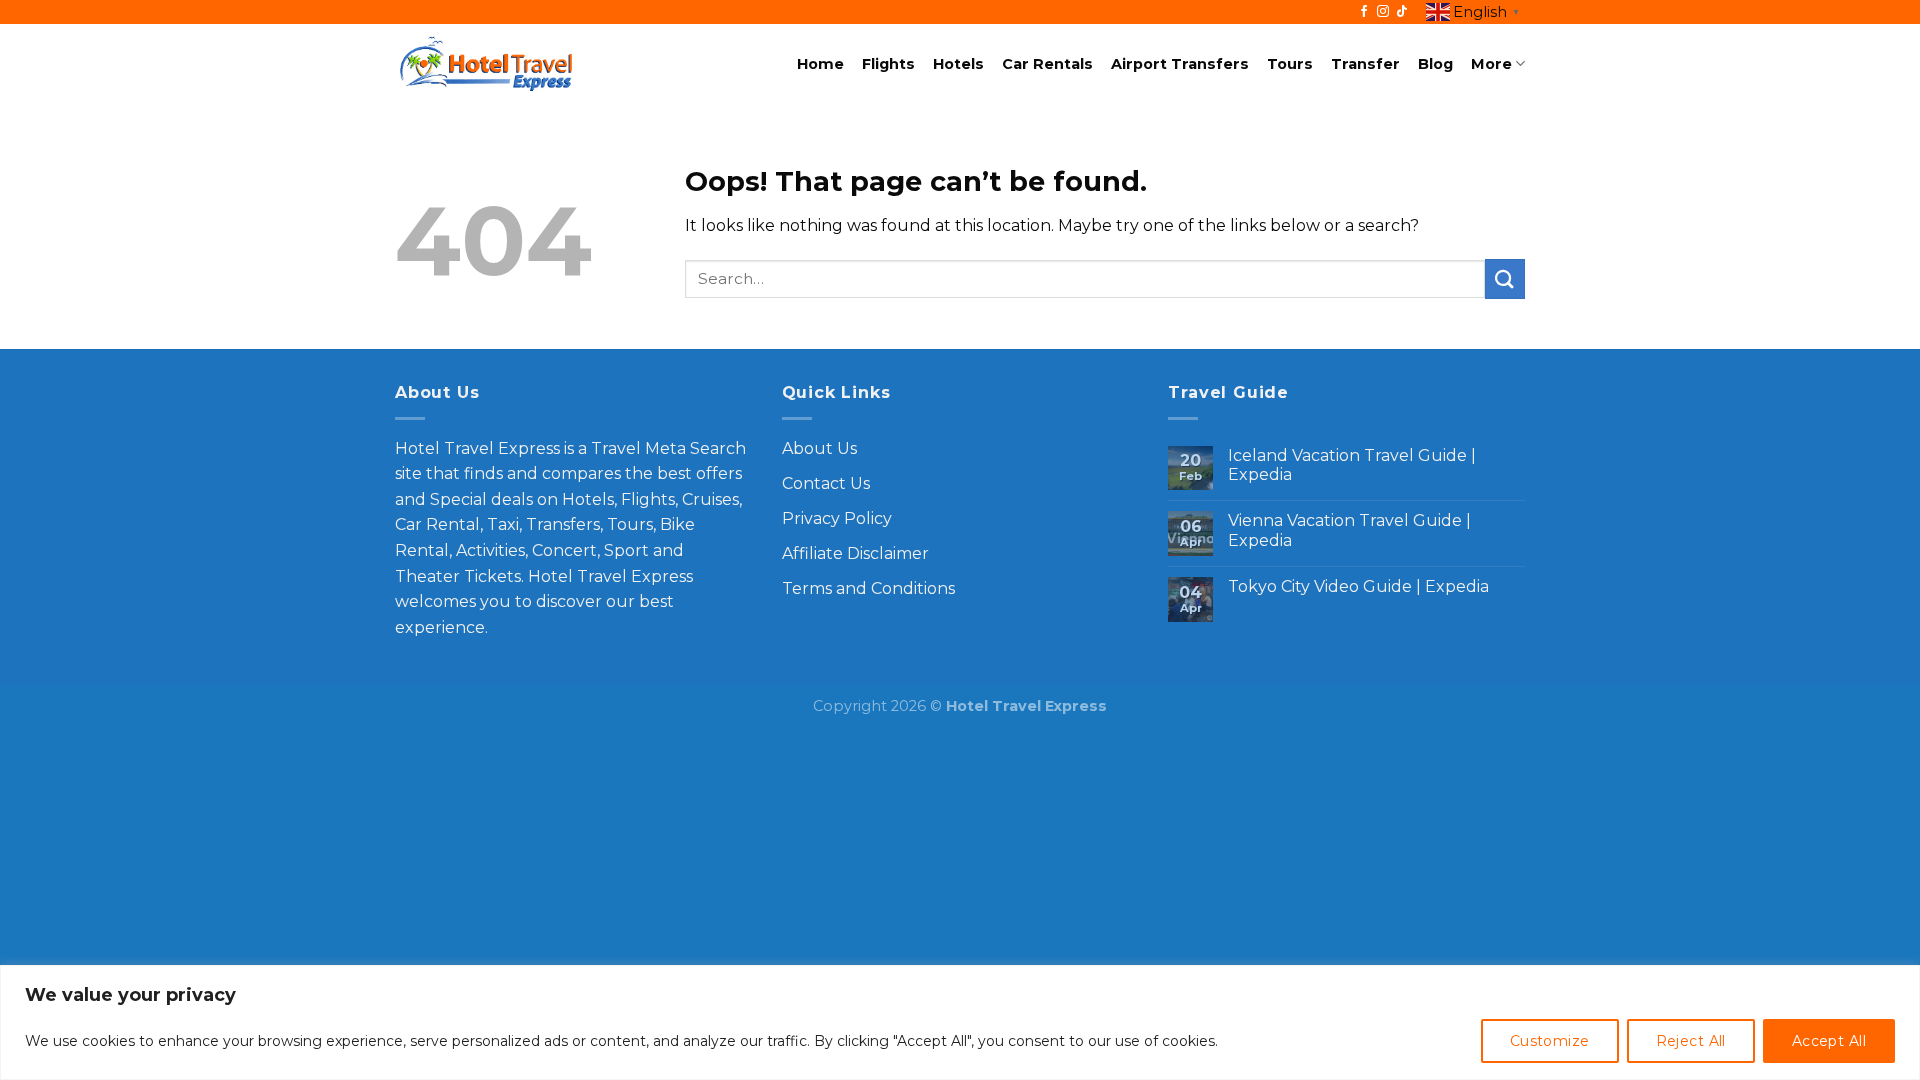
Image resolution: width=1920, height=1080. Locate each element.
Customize (1550, 1041)
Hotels (958, 64)
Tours (1290, 64)
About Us (819, 448)
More (1491, 64)
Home (820, 64)
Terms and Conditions (868, 588)
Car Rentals (1047, 64)
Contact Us (826, 483)
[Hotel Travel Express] (486, 64)
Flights (888, 64)
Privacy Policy (837, 518)
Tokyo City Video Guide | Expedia (1358, 586)
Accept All (1829, 1041)
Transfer (1365, 64)
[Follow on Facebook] (1364, 12)
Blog (1435, 64)
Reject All (1691, 1041)
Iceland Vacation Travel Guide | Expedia (1352, 465)
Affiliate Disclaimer (855, 553)
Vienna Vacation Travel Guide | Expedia (1349, 530)
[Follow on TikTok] (1402, 12)
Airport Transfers (1180, 64)
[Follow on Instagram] (1383, 12)
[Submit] (1505, 278)
